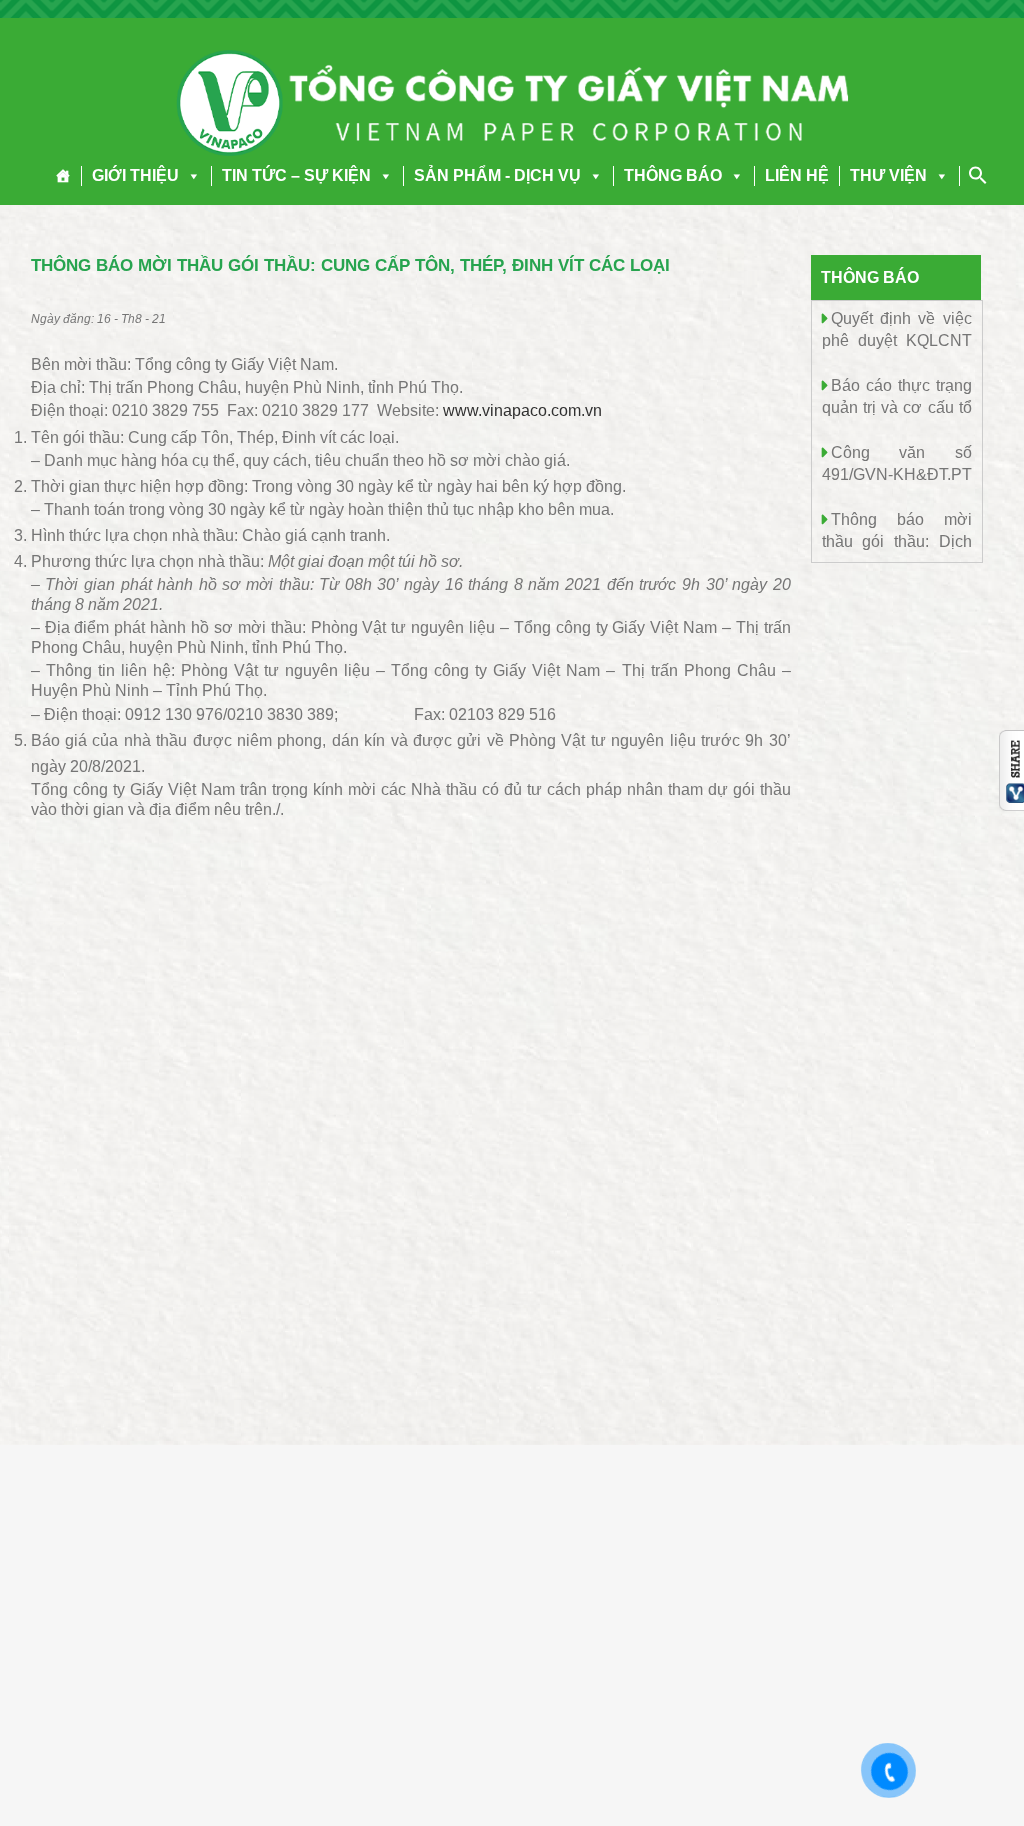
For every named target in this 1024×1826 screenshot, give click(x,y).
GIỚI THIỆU (135, 175)
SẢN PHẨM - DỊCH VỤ (497, 175)
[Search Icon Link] (978, 175)
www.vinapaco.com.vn (522, 410)
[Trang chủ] (63, 176)
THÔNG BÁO (673, 175)
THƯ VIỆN (888, 175)
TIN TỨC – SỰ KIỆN (296, 175)
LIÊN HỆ (797, 175)
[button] (190, 175)
